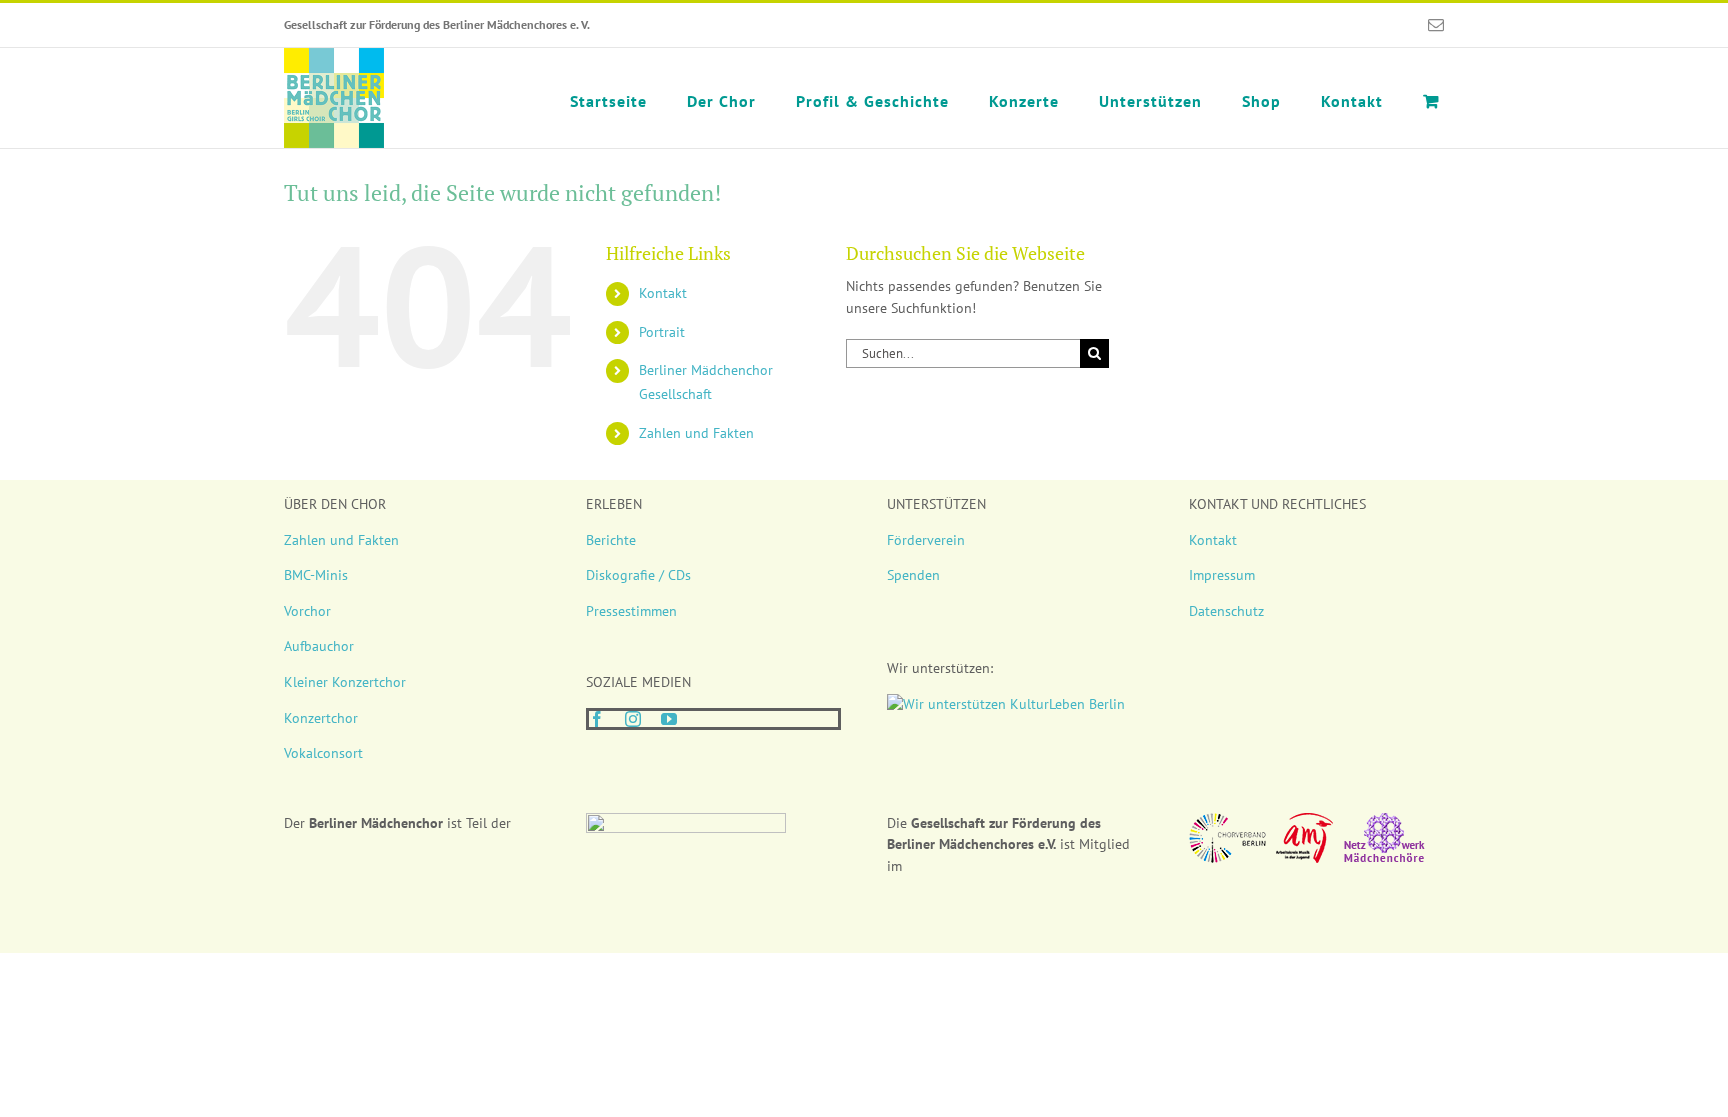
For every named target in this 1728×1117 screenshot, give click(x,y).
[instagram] (633, 719)
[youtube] (669, 719)
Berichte (611, 540)
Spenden (913, 575)
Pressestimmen (631, 611)
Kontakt (663, 293)
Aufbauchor (319, 646)
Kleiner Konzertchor (345, 682)
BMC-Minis (316, 575)
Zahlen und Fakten (696, 433)
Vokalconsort (323, 753)
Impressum (1222, 575)
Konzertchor (321, 718)
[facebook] (597, 719)
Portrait (662, 332)
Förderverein (926, 540)
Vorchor (307, 611)
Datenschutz (1226, 611)
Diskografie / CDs (638, 575)
